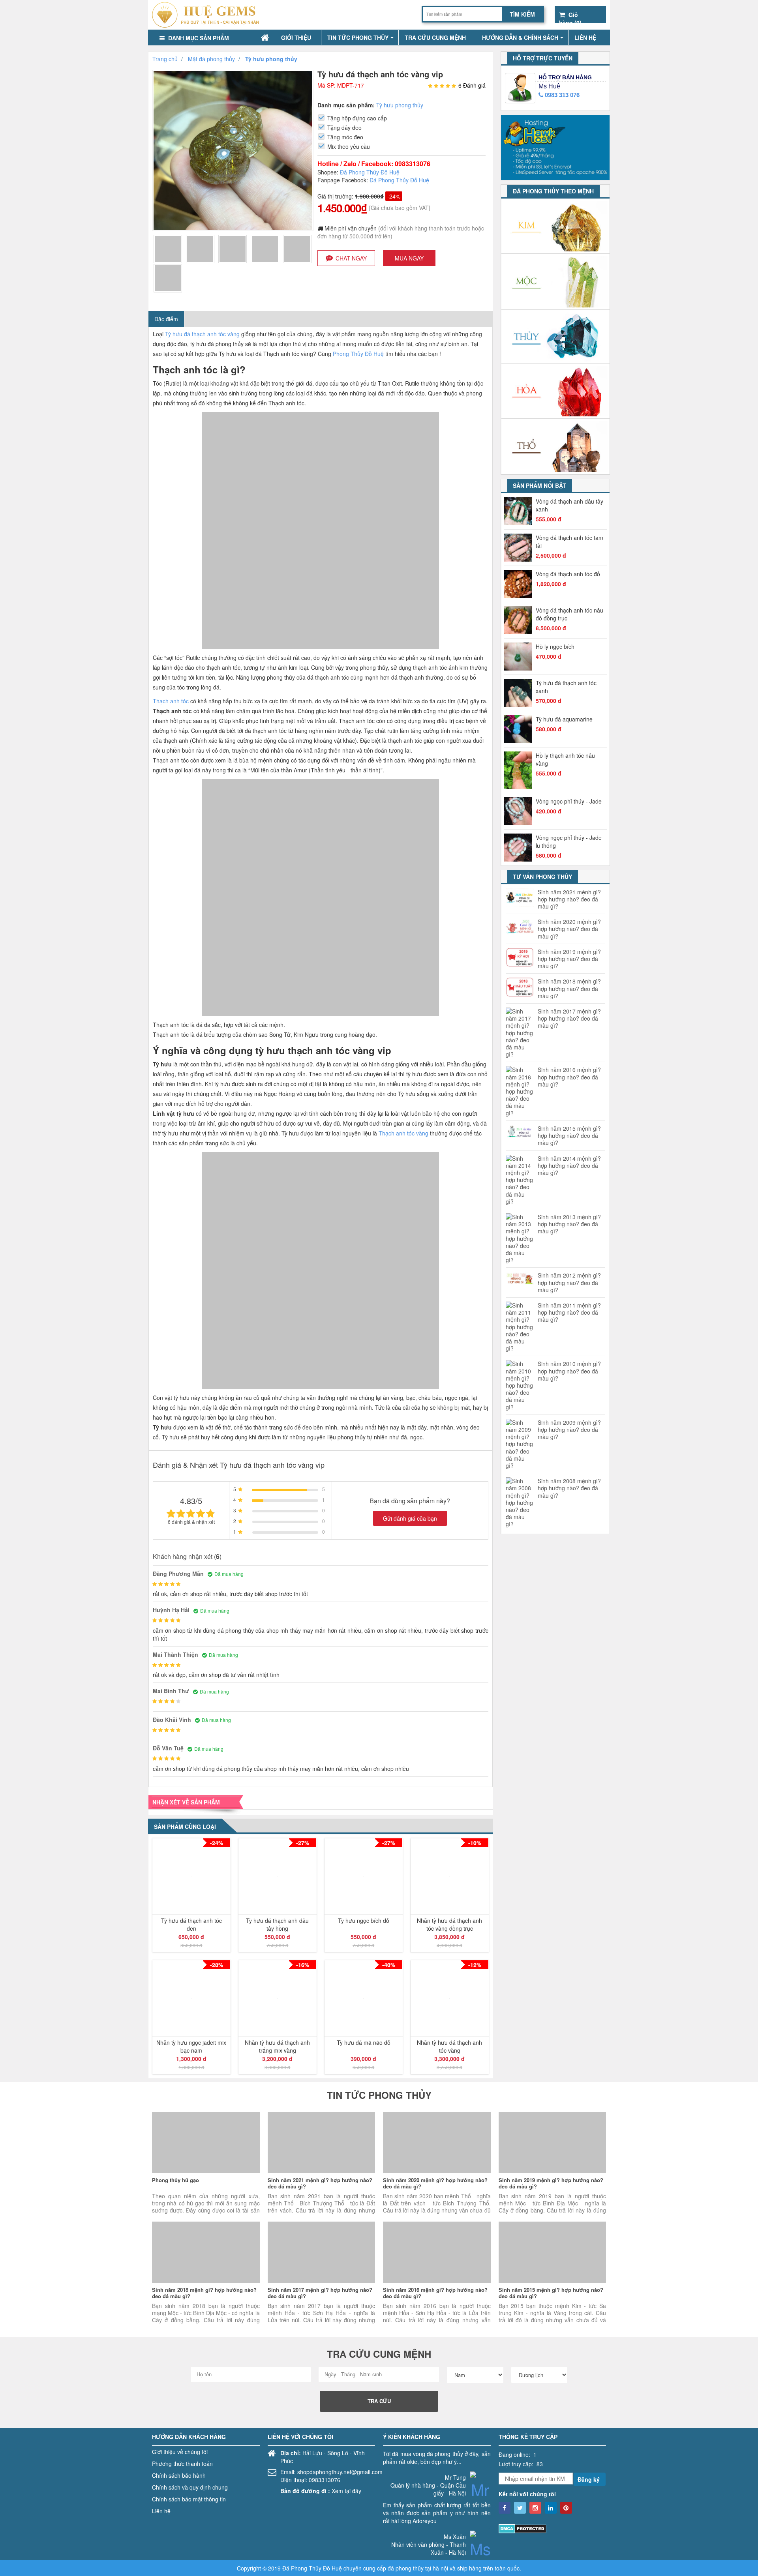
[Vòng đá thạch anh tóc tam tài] (520, 548)
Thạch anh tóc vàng (403, 1133)
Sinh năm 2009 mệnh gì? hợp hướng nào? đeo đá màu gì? (569, 1430)
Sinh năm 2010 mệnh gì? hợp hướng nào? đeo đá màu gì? (569, 1371)
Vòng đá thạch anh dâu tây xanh (569, 505)
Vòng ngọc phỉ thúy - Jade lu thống (569, 841)
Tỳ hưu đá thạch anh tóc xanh (566, 687)
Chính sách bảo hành (179, 2475)
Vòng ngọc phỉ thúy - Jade (569, 801)
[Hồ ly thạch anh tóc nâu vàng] (520, 770)
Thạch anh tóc (171, 701)
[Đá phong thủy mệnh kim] (556, 226)
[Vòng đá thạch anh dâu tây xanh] (520, 511)
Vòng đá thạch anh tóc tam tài (569, 541)
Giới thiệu (296, 37)
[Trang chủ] (265, 38)
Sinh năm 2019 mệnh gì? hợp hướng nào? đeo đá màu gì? (569, 959)
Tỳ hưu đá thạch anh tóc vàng (202, 334)
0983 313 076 (561, 95)
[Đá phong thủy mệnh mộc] (556, 282)
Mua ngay (409, 258)
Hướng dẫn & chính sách (520, 37)
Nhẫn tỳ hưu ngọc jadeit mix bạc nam (191, 2046)
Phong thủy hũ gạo (175, 2180)
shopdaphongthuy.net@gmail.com (340, 2472)
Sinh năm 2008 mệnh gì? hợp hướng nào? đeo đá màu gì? (569, 1488)
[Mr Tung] (480, 2495)
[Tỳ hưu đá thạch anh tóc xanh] (520, 693)
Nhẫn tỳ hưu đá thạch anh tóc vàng (449, 2046)
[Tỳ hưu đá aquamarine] (520, 729)
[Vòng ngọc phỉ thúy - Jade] (520, 811)
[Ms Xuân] (480, 2554)
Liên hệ (585, 37)
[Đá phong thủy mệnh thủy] (556, 337)
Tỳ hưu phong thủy (400, 105)
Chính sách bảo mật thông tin (189, 2499)
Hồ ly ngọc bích (555, 646)
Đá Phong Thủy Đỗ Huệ (370, 172)
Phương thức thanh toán (182, 2464)
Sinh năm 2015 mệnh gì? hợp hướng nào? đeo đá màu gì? (569, 1136)
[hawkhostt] (555, 146)
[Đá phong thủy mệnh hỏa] (556, 391)
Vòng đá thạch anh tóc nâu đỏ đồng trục (569, 614)
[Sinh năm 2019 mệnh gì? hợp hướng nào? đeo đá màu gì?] (553, 2142)
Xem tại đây (346, 2491)
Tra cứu (379, 2401)
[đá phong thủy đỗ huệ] (208, 15)
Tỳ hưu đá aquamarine (564, 719)
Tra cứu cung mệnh (435, 37)
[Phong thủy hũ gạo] (206, 2142)
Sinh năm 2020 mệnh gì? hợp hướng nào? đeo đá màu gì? (569, 929)
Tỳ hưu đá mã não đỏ (364, 2042)
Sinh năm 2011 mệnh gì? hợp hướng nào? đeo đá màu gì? (569, 1312)
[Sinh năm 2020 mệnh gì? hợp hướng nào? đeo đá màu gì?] (437, 2142)
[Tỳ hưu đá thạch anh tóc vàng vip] (168, 248)
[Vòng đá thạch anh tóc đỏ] (520, 584)
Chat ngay (351, 258)
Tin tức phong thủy (358, 37)
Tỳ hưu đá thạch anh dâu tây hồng (277, 1924)
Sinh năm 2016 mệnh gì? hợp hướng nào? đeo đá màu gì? (569, 1077)
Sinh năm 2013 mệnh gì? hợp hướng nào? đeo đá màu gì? (569, 1224)
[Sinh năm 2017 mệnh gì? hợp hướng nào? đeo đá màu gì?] (322, 2252)
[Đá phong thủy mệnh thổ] (556, 447)
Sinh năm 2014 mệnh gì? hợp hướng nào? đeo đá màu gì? (569, 1166)
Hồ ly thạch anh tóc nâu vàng (565, 759)
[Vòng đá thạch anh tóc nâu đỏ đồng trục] (520, 620)
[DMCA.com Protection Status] (523, 2527)
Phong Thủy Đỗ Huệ (358, 354)
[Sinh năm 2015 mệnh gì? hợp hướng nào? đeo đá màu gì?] (553, 2252)
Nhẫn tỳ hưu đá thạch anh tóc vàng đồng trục (449, 1924)
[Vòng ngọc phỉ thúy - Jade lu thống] (520, 848)
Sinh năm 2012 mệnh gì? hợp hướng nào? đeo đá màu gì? (569, 1282)
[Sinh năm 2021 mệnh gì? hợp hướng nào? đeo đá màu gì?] (322, 2142)
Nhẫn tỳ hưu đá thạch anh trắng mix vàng (277, 2046)
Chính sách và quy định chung (190, 2487)
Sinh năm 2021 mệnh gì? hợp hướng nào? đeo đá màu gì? (569, 899)
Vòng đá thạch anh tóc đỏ (568, 574)
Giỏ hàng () (570, 15)
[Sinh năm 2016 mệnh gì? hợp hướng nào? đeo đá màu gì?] (437, 2252)
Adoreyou (425, 2521)
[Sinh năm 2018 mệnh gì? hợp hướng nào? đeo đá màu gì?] (206, 2252)
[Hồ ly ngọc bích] (520, 657)
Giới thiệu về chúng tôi (180, 2452)
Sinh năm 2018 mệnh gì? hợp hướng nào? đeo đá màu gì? (569, 988)
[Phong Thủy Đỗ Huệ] (505, 2508)
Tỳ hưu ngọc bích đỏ (364, 1920)
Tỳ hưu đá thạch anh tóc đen (191, 1924)
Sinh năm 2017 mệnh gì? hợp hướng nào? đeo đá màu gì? (569, 1018)
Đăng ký (589, 2479)
